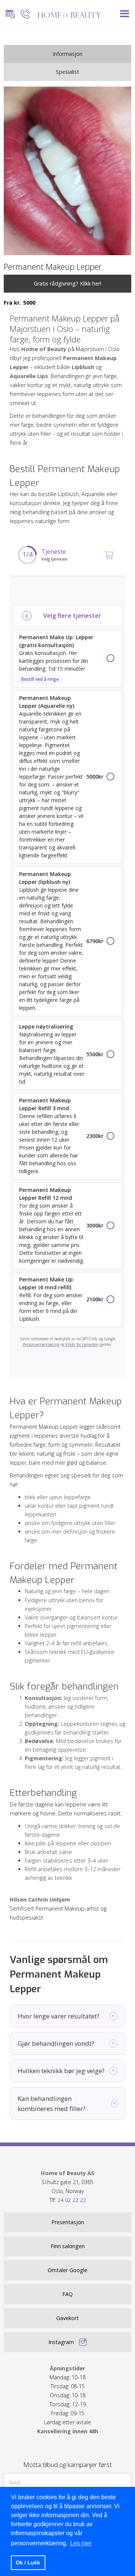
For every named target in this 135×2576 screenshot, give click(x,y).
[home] (67, 14)
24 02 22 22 (72, 2200)
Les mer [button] (81, 2543)
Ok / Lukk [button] (28, 2563)
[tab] (67, 54)
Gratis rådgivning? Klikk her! (67, 283)
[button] (125, 14)
